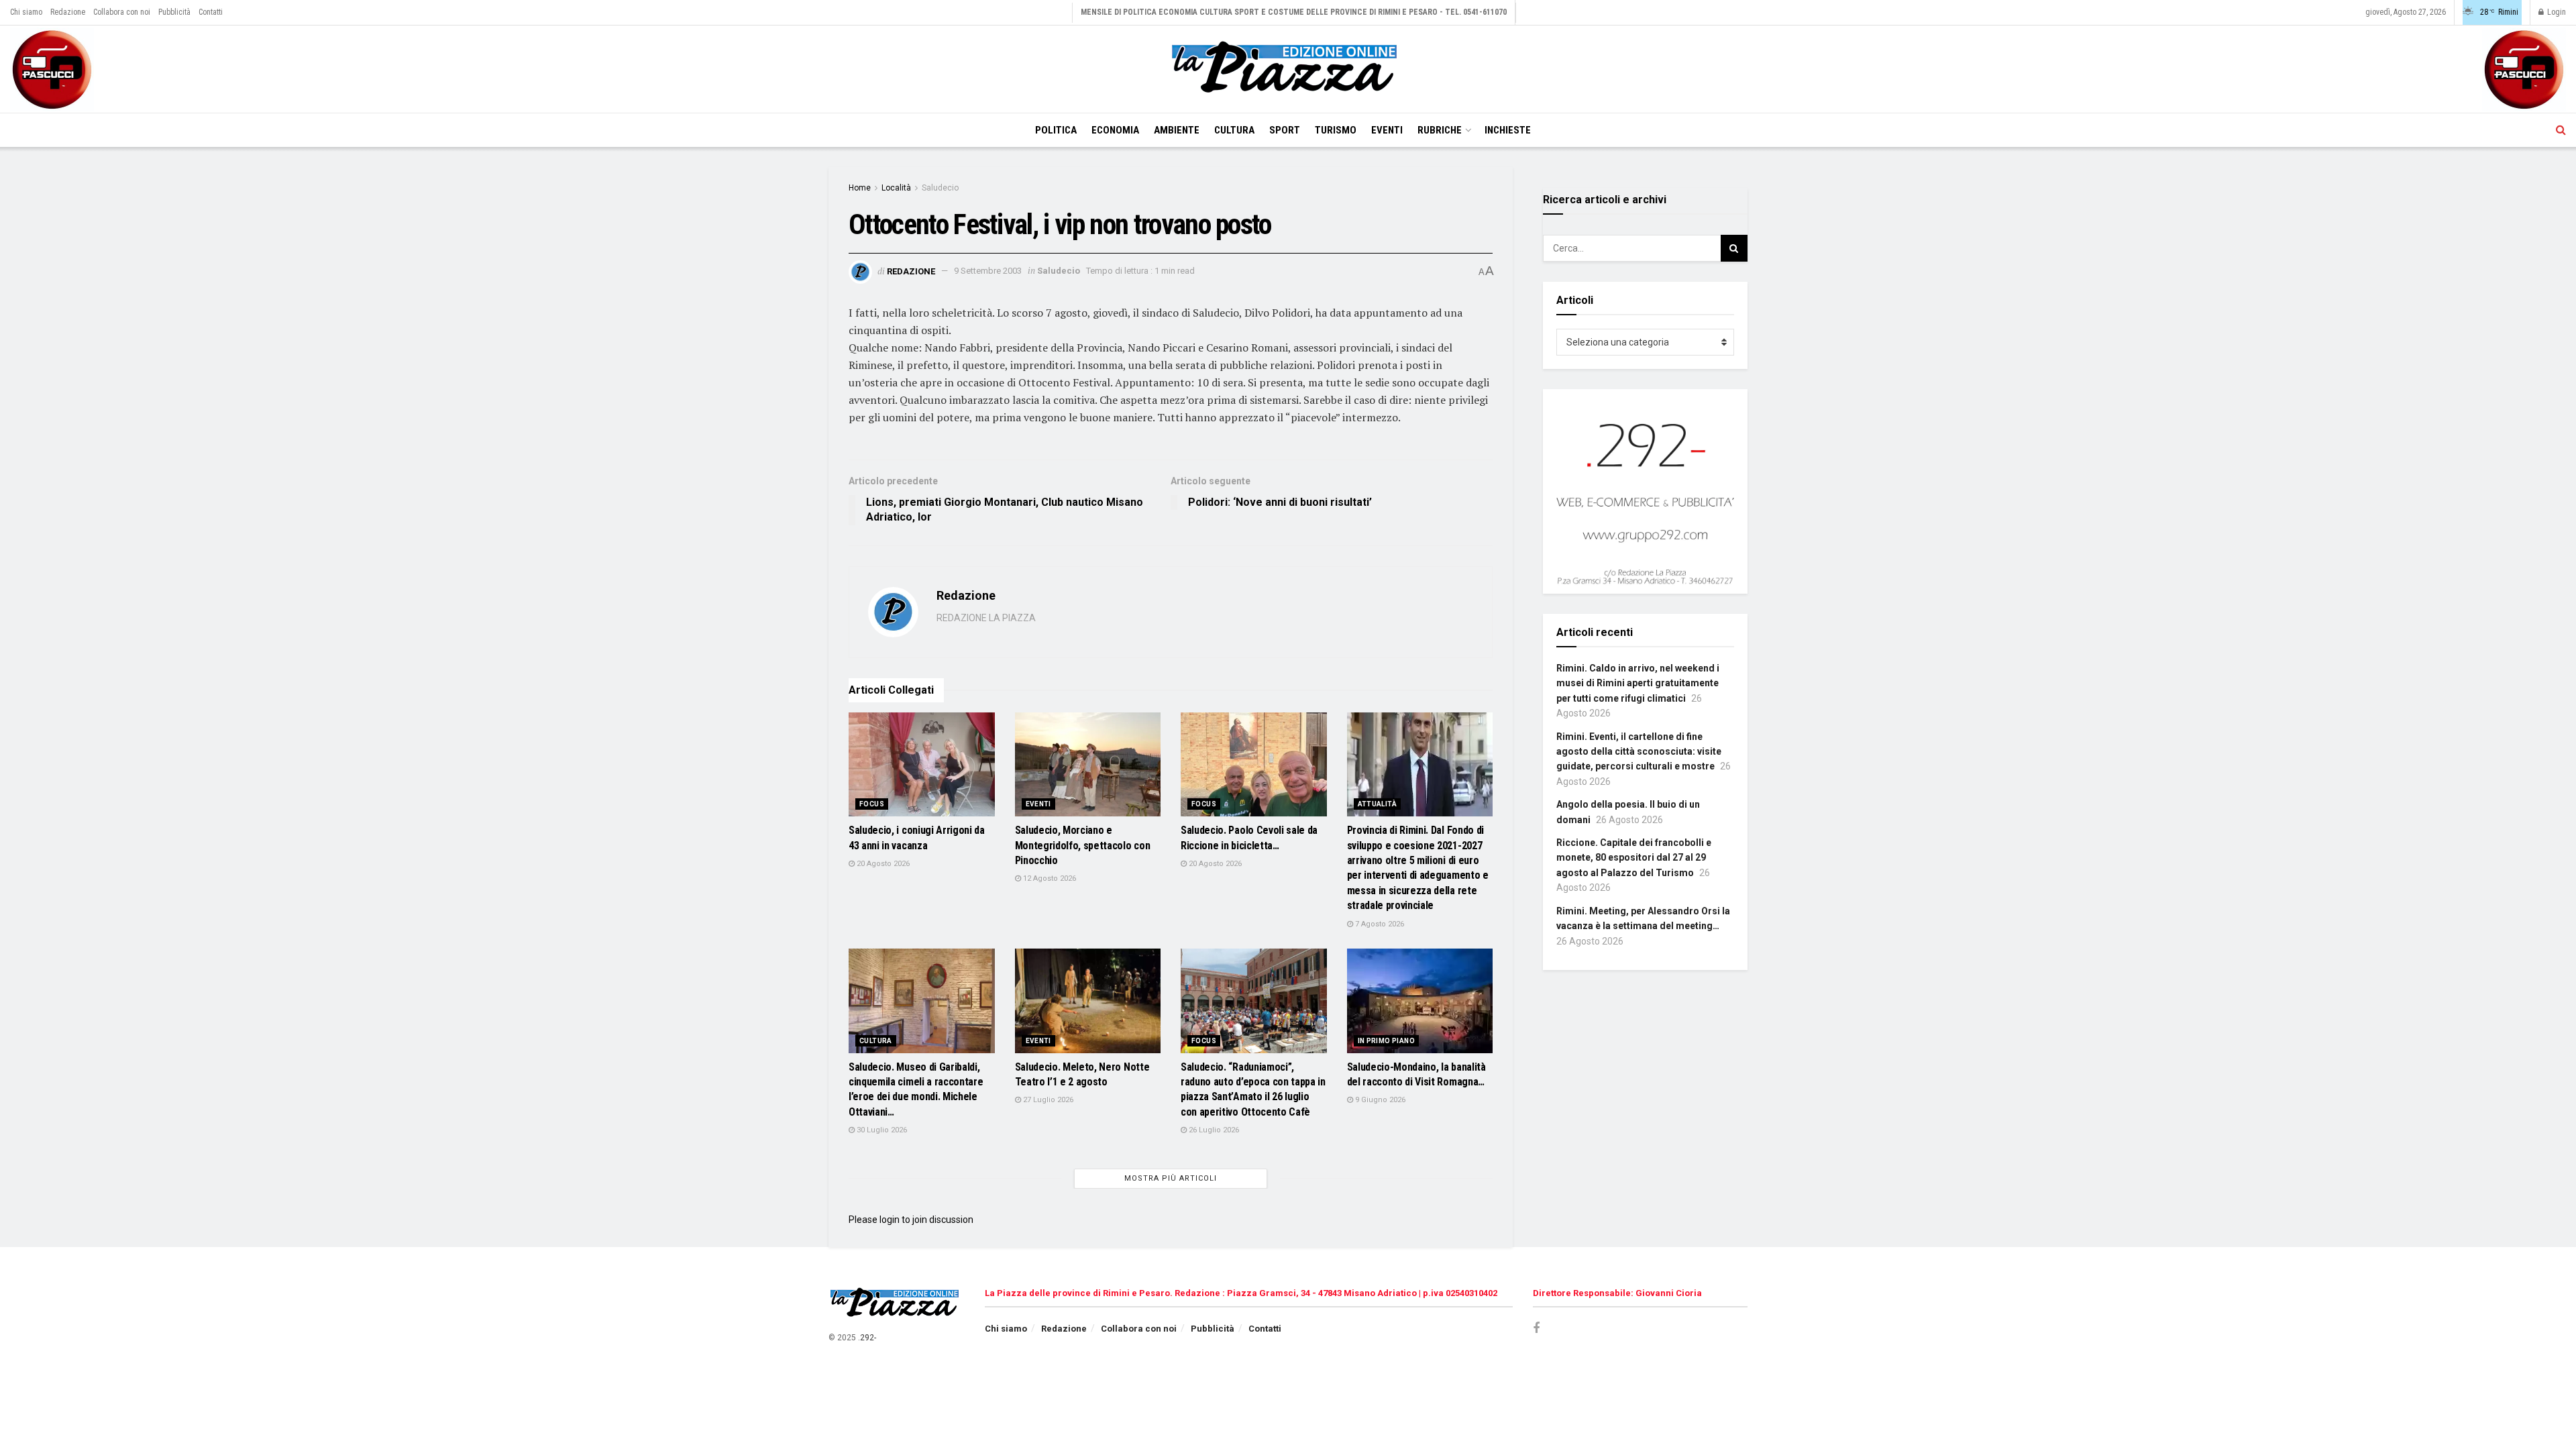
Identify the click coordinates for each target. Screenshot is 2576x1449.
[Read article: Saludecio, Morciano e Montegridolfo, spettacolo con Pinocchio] (1088, 765)
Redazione (68, 12)
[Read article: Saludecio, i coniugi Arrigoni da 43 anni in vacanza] (922, 765)
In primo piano (1387, 1041)
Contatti (211, 12)
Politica (1056, 130)
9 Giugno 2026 (1379, 1100)
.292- (867, 1338)
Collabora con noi (122, 12)
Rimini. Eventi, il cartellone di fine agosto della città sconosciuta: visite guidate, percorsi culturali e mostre (1639, 752)
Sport (1285, 130)
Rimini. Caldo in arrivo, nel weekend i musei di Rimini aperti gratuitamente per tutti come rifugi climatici (1638, 683)
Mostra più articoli (1171, 1178)
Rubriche (1440, 130)
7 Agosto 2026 (1379, 924)
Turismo (1336, 130)
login (890, 1220)
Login (2556, 12)
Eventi (1387, 130)
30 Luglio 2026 (881, 1130)
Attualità (1378, 804)
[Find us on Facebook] (1536, 1329)
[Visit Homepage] (1288, 69)
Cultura (1234, 130)
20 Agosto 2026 (882, 864)
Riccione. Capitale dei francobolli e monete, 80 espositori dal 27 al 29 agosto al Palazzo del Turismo (1634, 858)
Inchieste (1508, 130)
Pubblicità (174, 12)
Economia (1115, 130)
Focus (872, 804)
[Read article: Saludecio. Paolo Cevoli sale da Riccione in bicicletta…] (1254, 765)
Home (860, 188)
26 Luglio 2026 (1213, 1130)
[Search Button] (2561, 130)
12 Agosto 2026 (1049, 878)
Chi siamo (26, 12)
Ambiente (1177, 130)
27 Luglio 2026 (1047, 1100)
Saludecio (940, 188)
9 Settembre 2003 (988, 271)
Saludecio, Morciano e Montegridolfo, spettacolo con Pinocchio (1083, 845)
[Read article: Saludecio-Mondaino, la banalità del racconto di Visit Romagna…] (1420, 1001)
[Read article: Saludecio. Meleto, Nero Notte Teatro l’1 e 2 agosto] (1088, 1001)
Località (896, 188)
